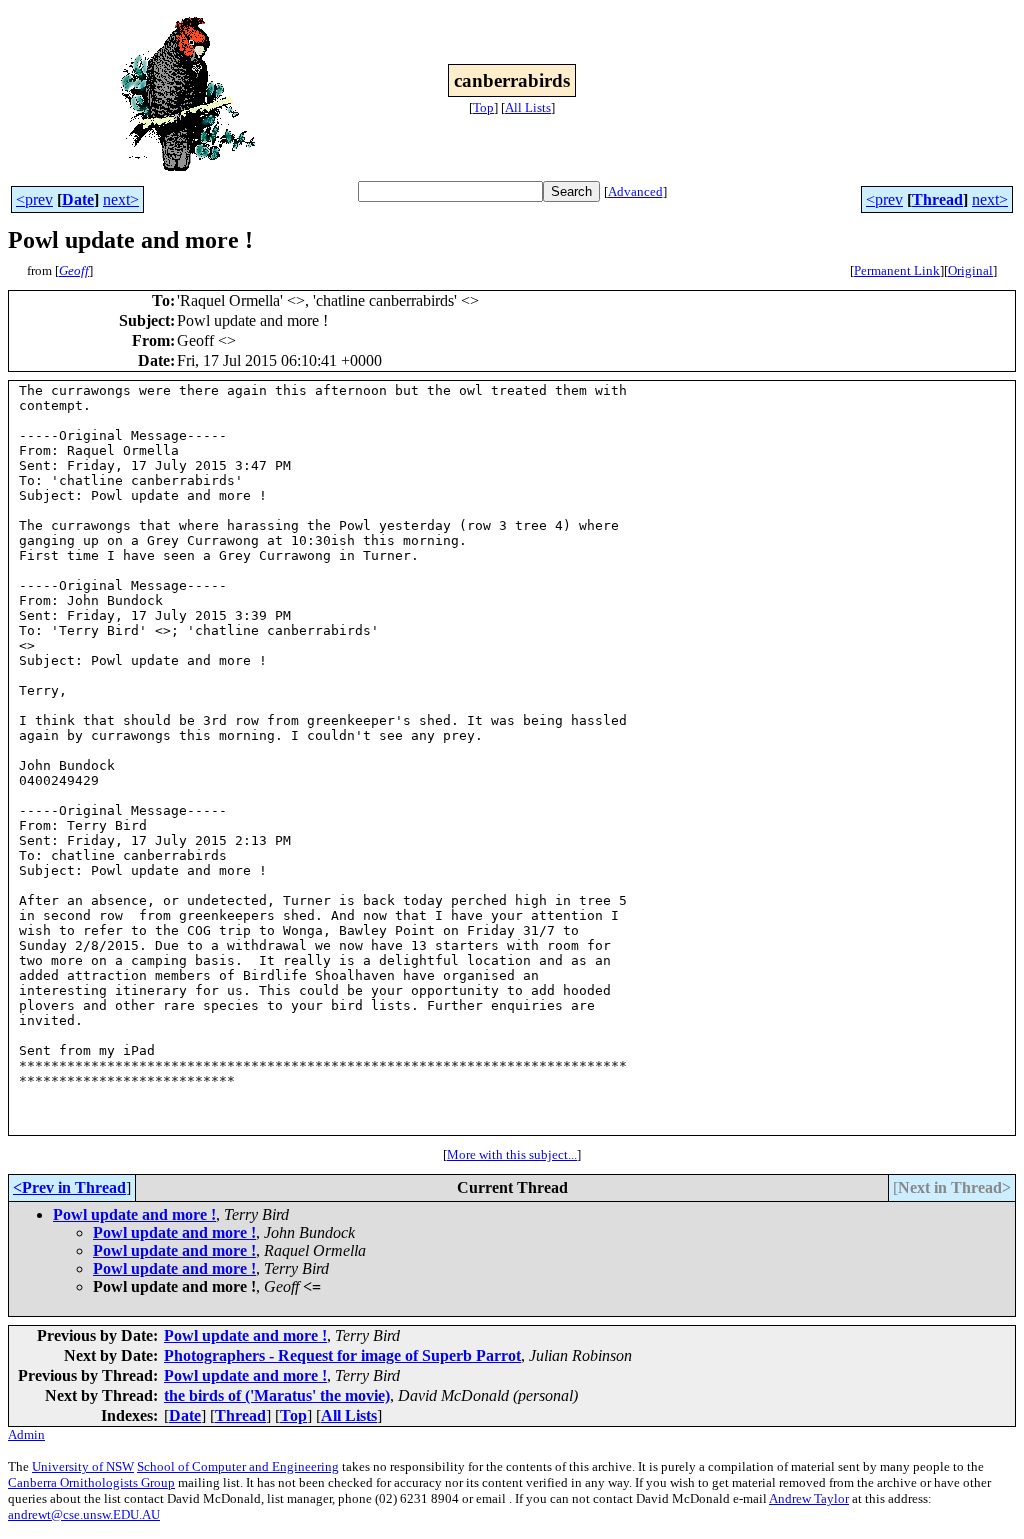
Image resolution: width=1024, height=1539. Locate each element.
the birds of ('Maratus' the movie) (277, 1395)
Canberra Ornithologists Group (91, 1482)
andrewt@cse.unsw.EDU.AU (84, 1514)
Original (970, 270)
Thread (937, 199)
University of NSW (83, 1466)
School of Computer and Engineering (238, 1466)
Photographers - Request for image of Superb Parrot (342, 1355)
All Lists (528, 107)
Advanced (635, 191)
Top (483, 107)
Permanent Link (897, 270)
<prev (34, 199)
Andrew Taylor (809, 1498)
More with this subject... (512, 1154)
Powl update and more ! (134, 1214)
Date (78, 199)
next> (121, 199)
